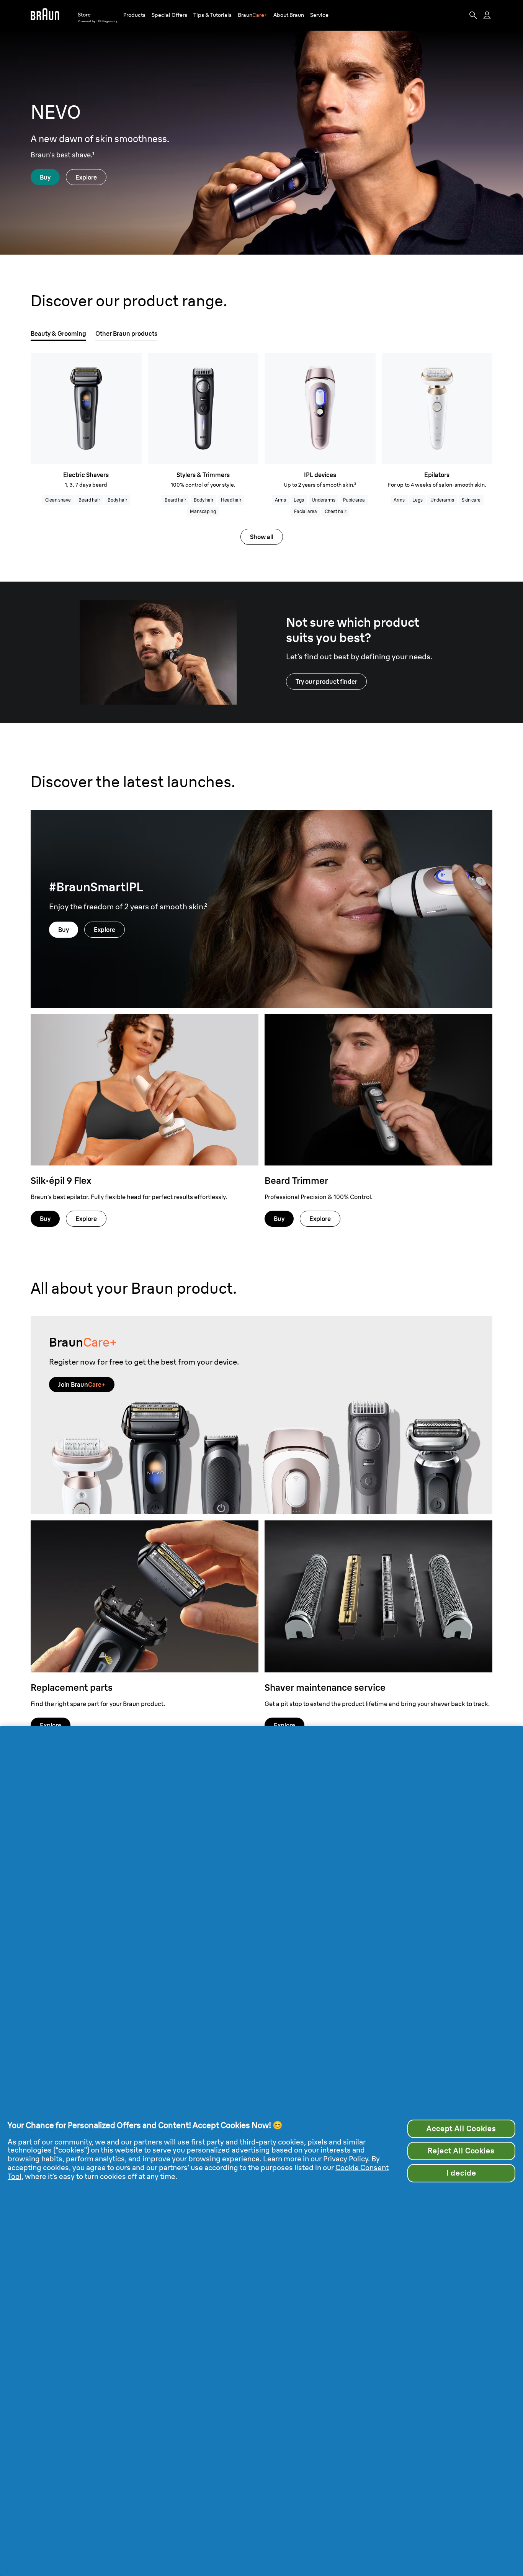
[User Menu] (488, 15)
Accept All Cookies (461, 2129)
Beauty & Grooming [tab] (58, 333)
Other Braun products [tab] (126, 333)
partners (148, 2142)
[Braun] (45, 15)
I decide (461, 2173)
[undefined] (45, 15)
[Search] (473, 15)
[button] (134, 15)
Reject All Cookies (461, 2151)
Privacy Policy (346, 2159)
